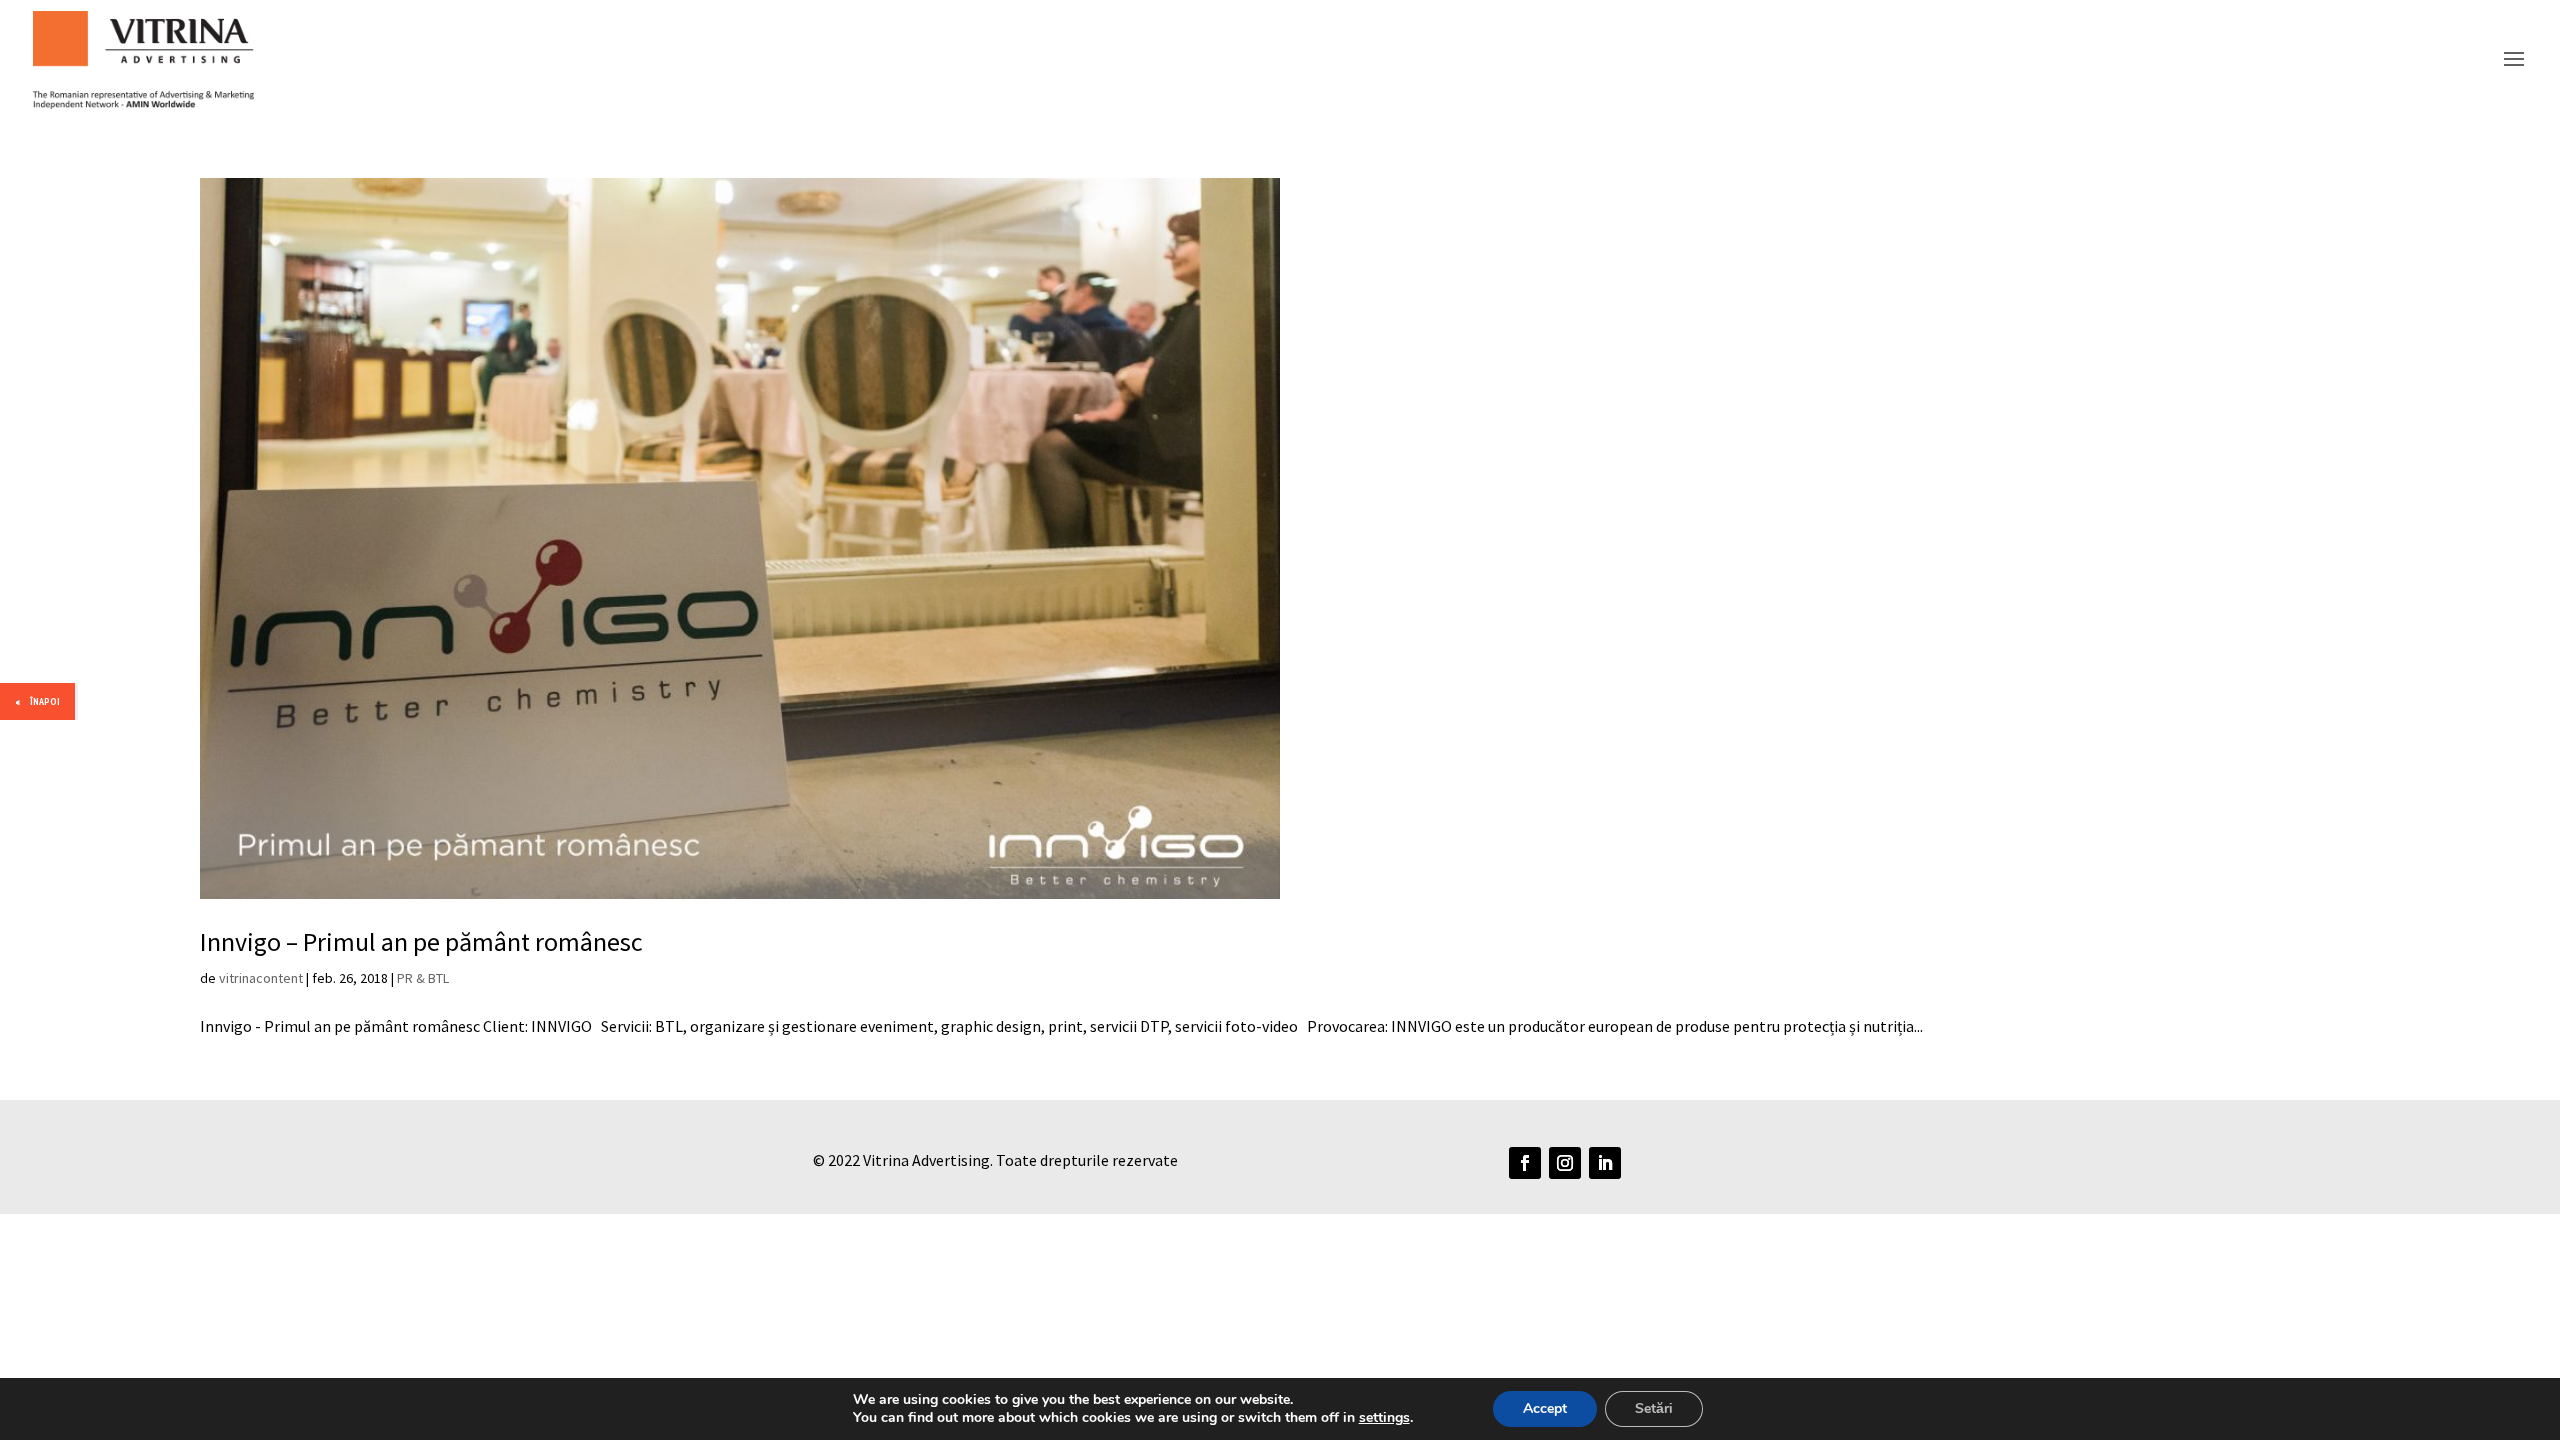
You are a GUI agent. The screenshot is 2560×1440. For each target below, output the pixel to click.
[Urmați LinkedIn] (1605, 1163)
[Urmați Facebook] (1525, 1163)
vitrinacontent (261, 978)
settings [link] (1384, 1417)
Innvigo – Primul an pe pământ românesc (421, 941)
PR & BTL (423, 978)
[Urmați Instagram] (1565, 1163)
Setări (1654, 1408)
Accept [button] (1545, 1408)
